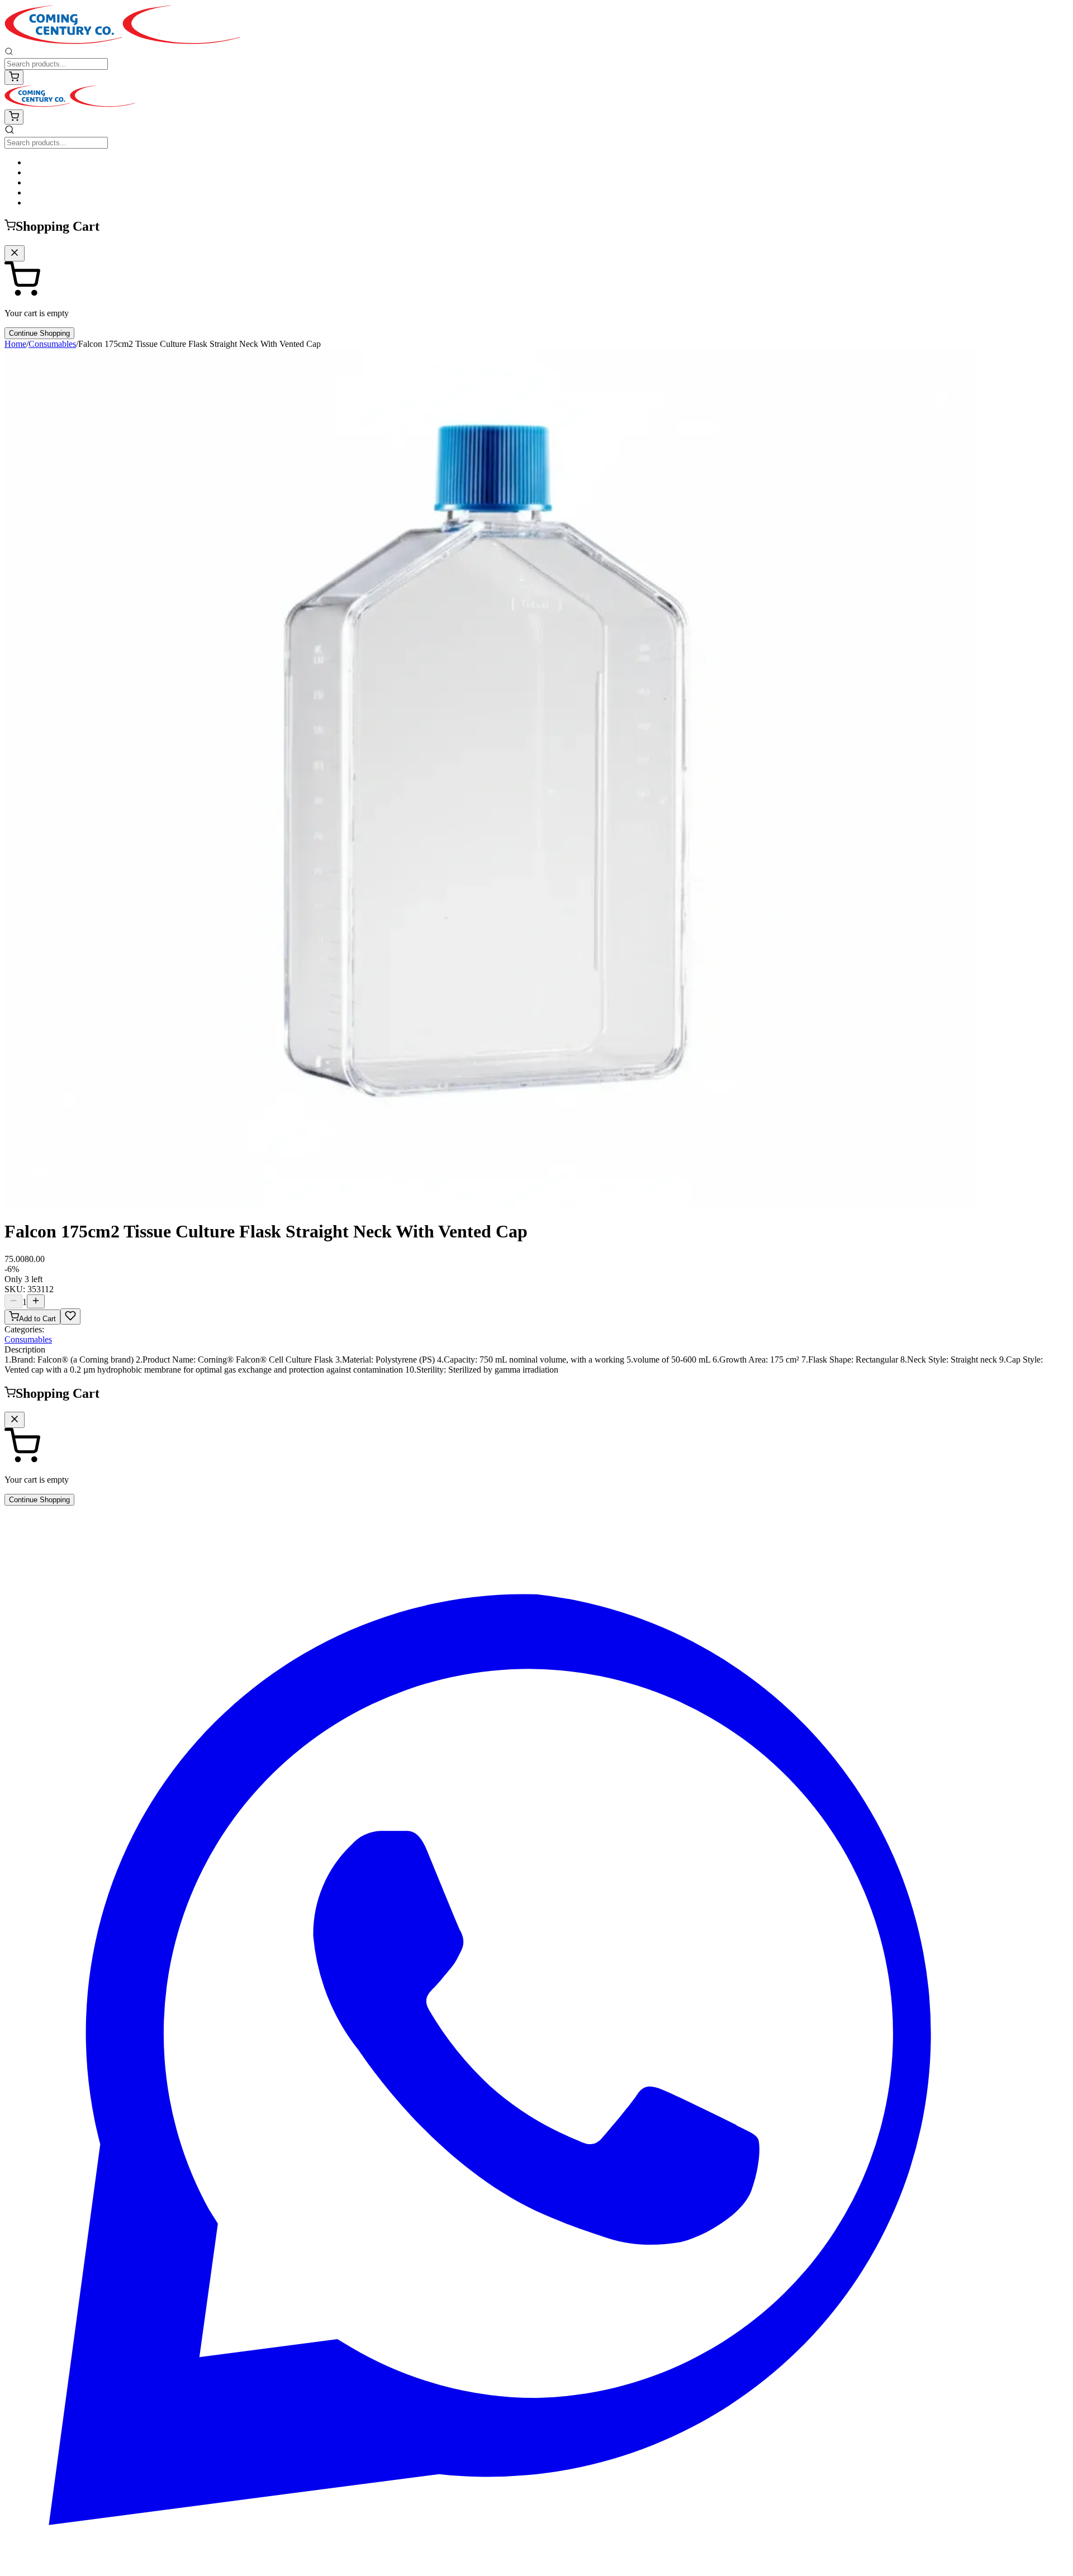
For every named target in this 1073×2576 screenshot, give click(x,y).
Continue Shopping (39, 333)
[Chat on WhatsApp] (536, 2566)
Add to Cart (37, 1319)
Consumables (52, 344)
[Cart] (14, 77)
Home (15, 344)
